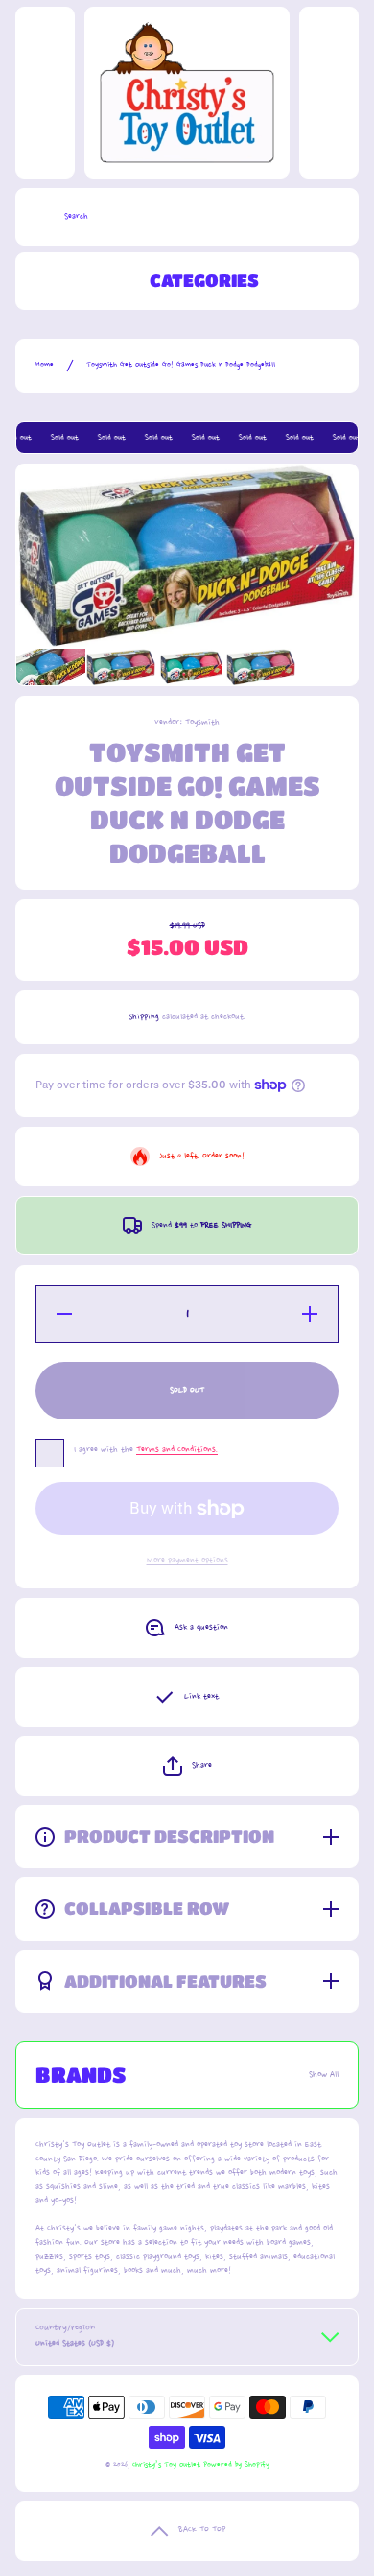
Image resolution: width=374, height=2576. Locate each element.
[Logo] (187, 93)
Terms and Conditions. (177, 1450)
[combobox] (187, 217)
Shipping (144, 1017)
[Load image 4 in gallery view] (261, 668)
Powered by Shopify (236, 2465)
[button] (187, 1766)
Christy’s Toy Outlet (166, 2465)
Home (45, 365)
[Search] (35, 217)
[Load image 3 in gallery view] (191, 667)
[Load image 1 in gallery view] (51, 668)
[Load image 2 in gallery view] (121, 668)
